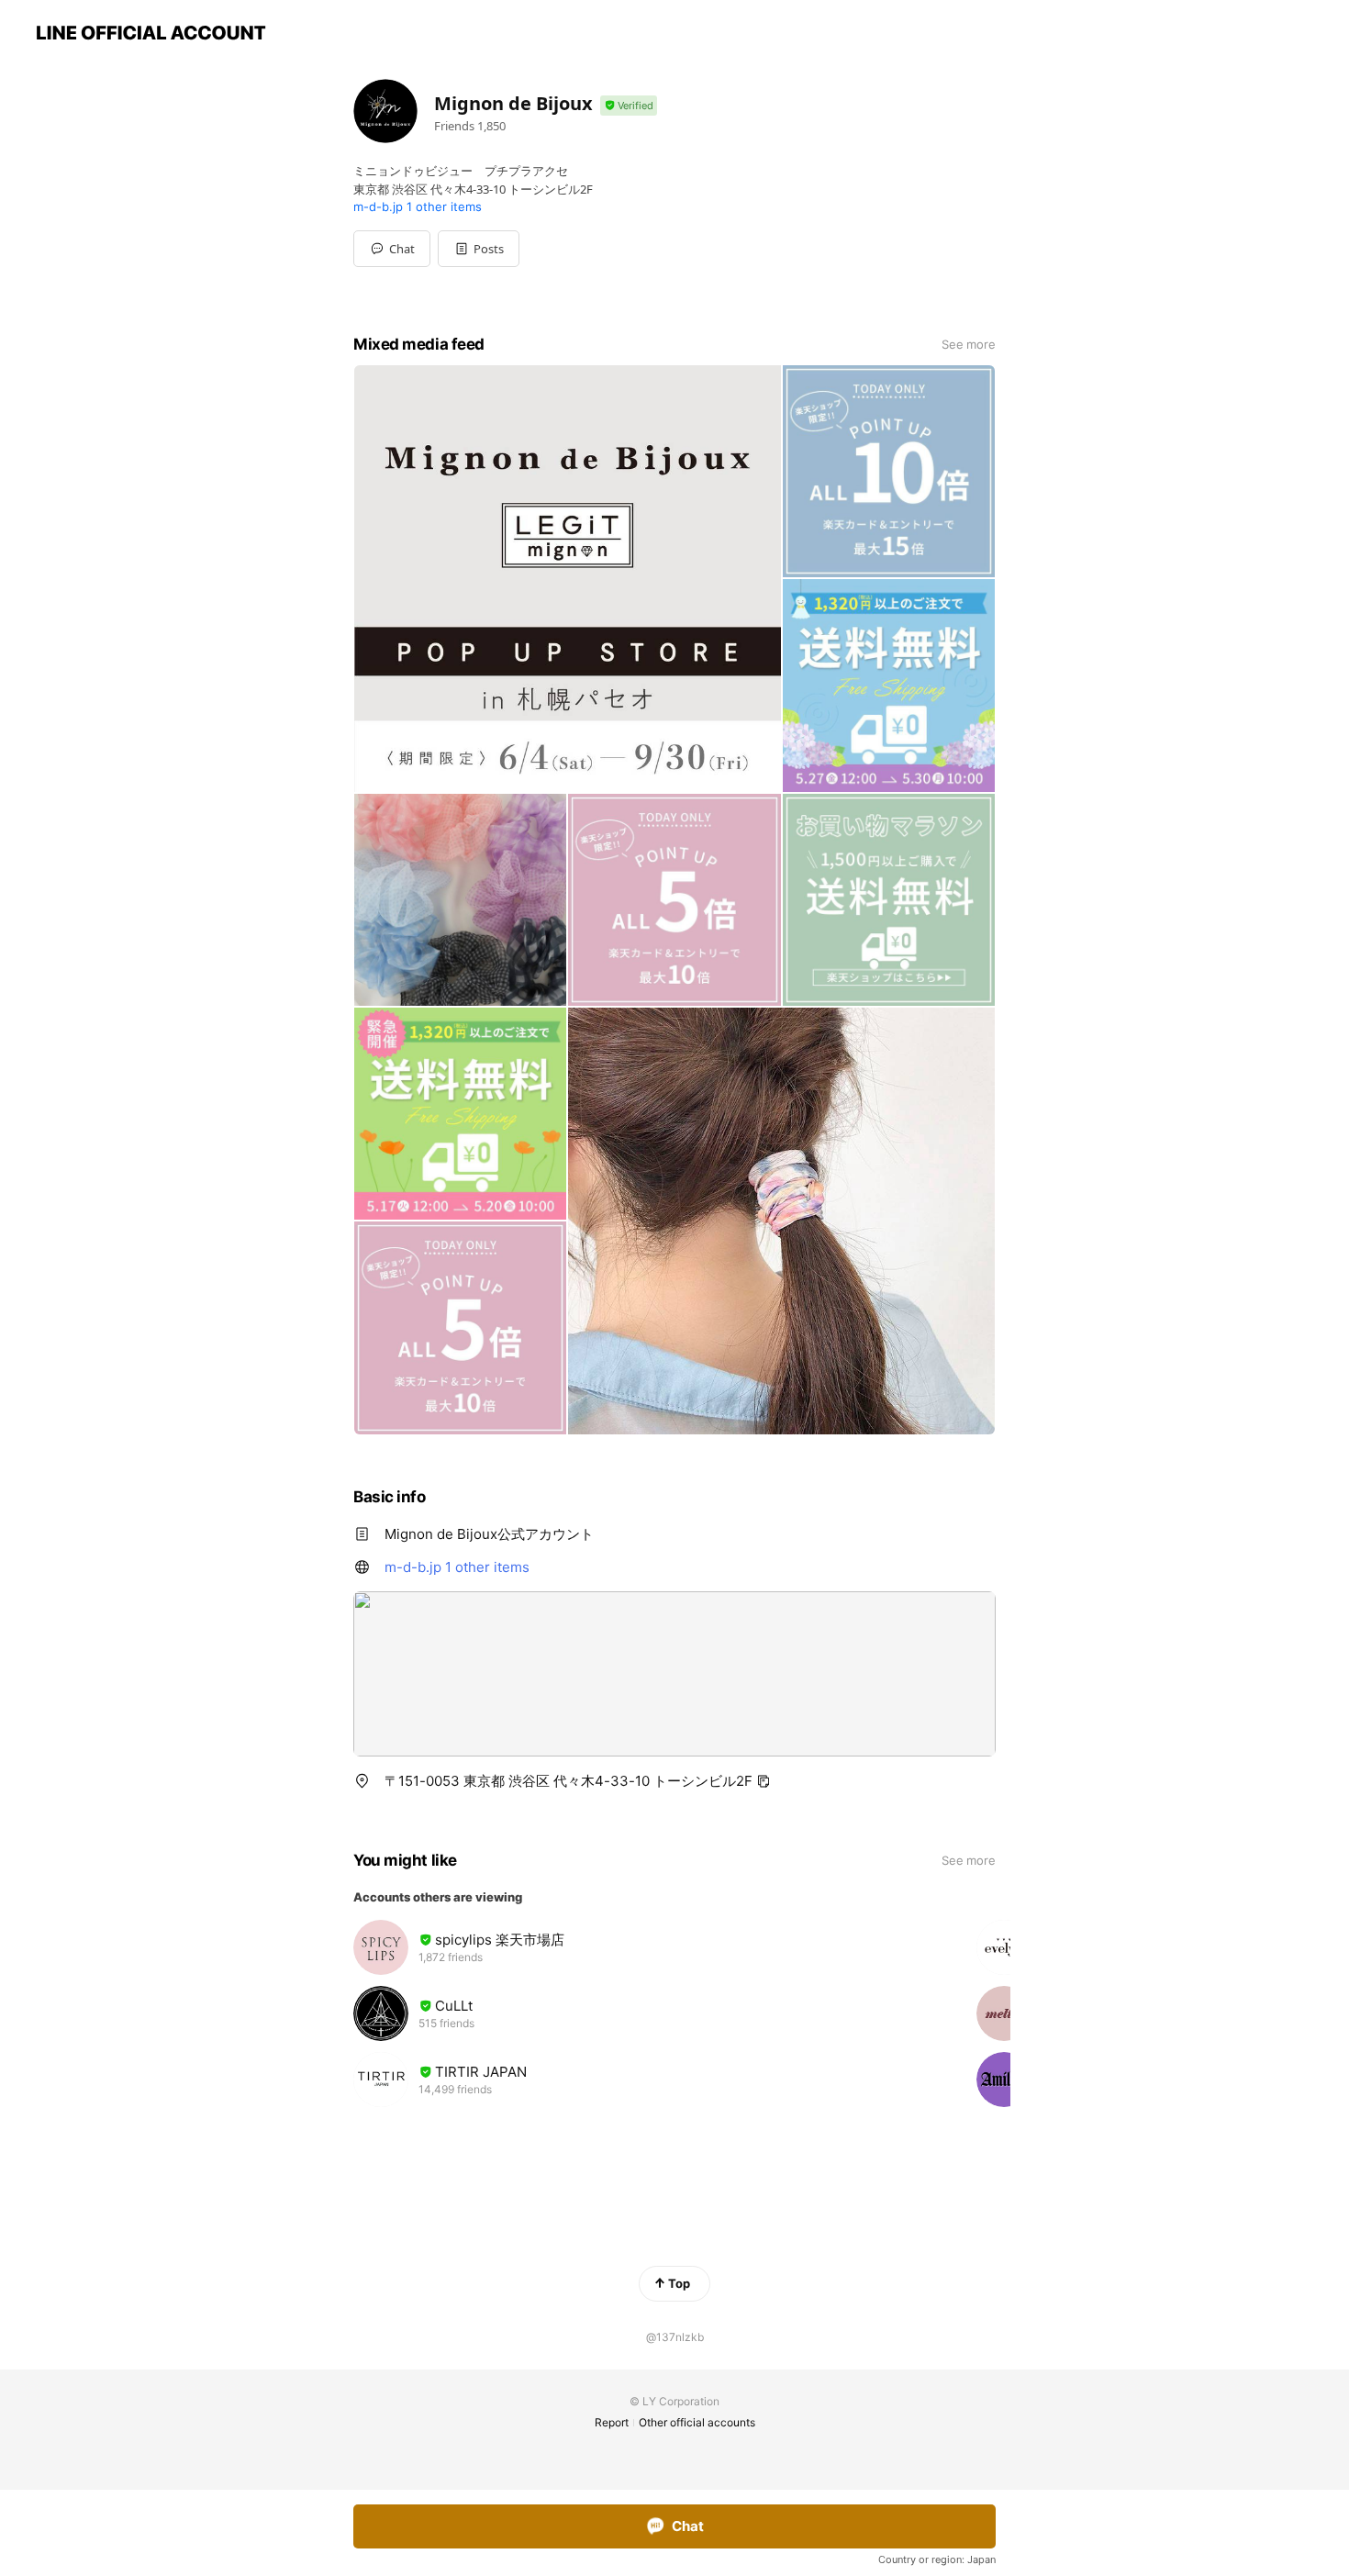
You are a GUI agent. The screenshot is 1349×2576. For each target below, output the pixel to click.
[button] (479, 249)
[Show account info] (629, 106)
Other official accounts (697, 2422)
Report (612, 2422)
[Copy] (764, 1781)
